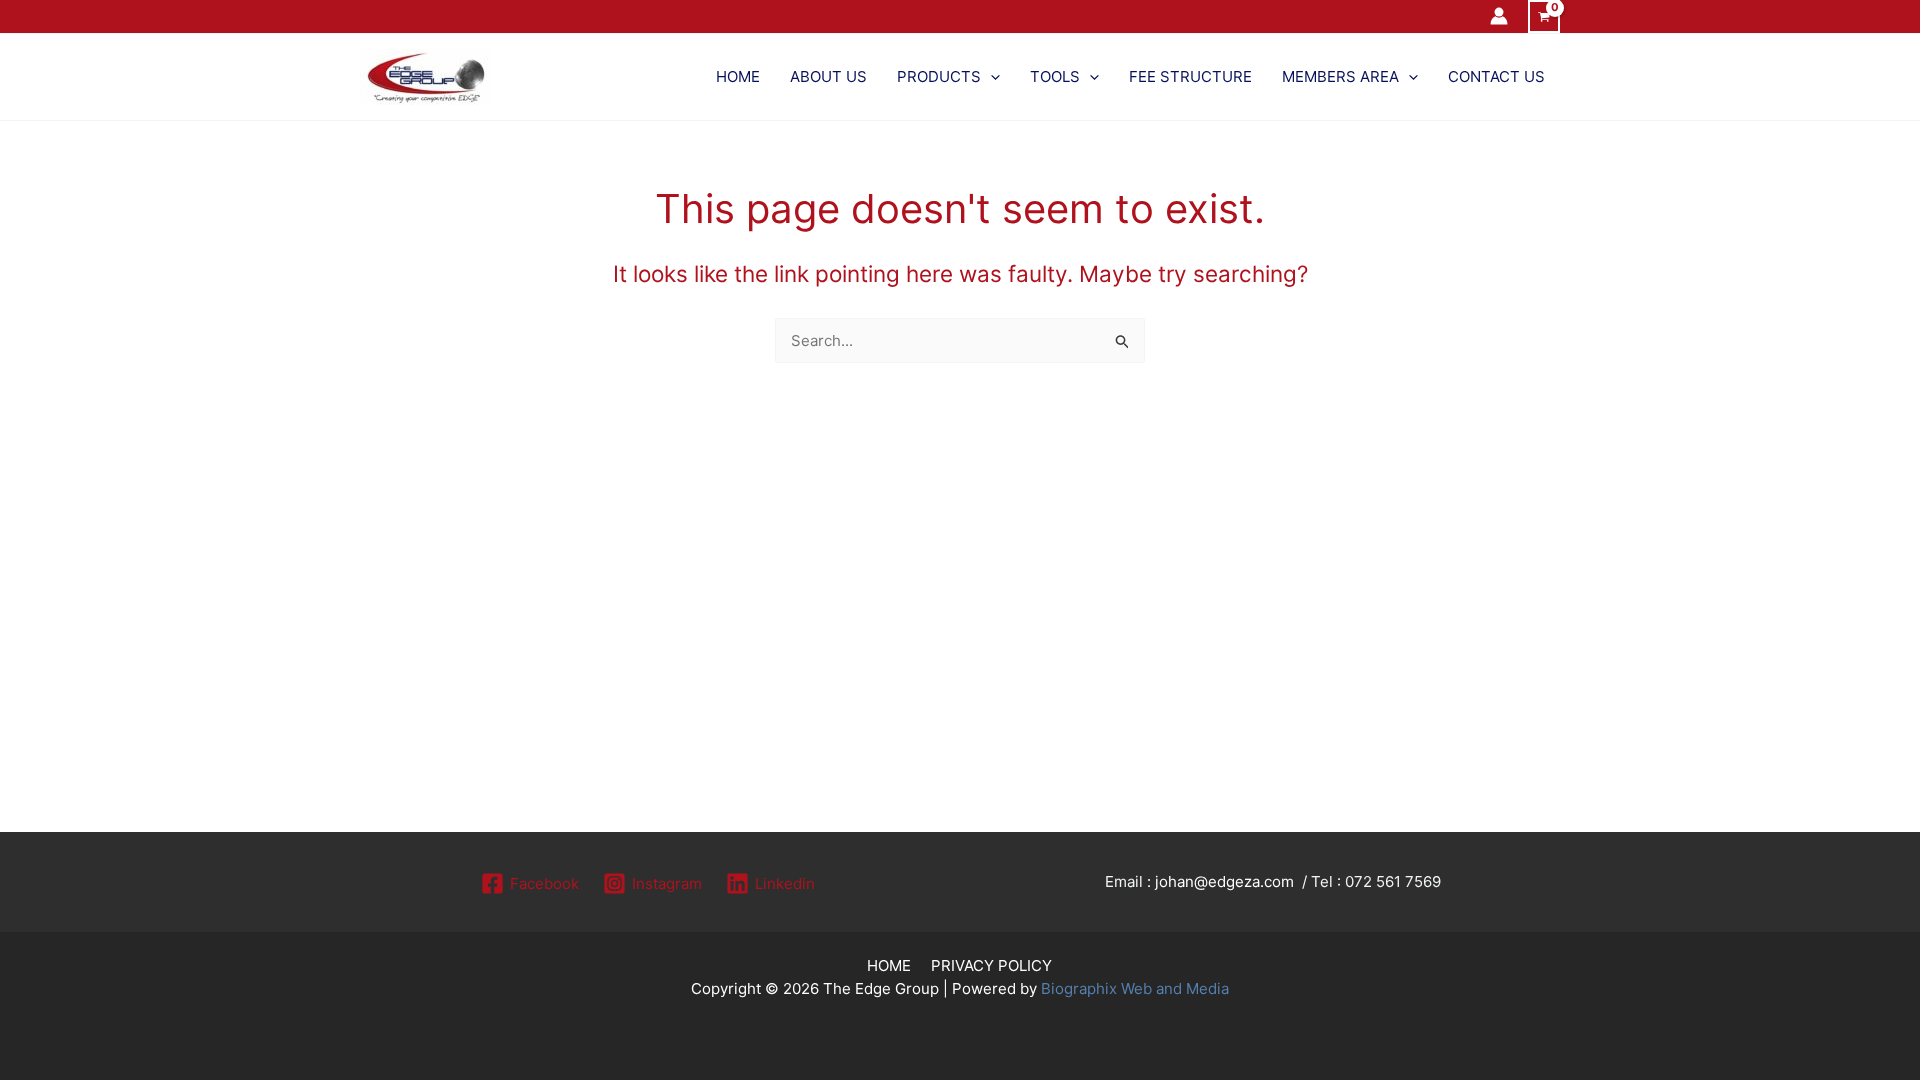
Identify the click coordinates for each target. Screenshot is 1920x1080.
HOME (889, 965)
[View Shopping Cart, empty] (1544, 16)
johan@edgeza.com (1224, 881)
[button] (990, 77)
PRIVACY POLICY (991, 965)
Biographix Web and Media (1135, 988)
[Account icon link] (1499, 16)
